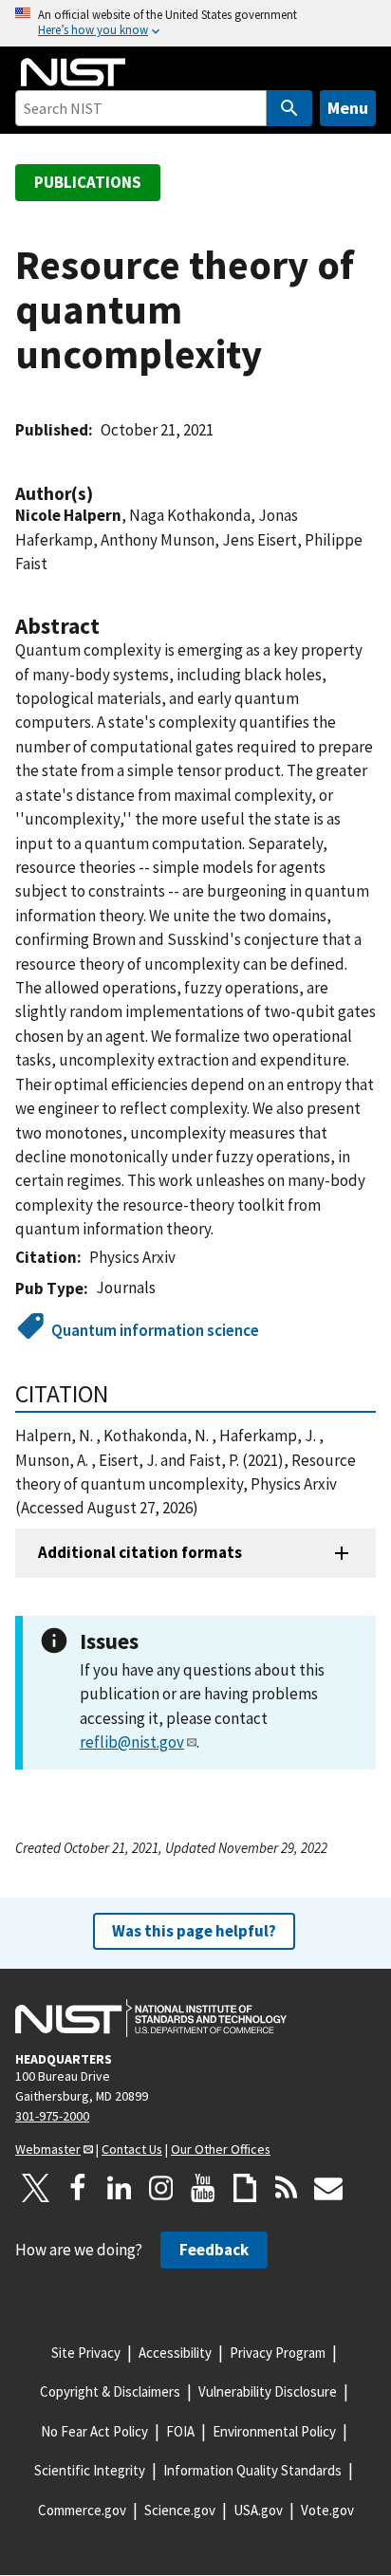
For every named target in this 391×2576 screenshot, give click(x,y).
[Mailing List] (328, 2188)
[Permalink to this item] (102, 494)
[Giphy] (245, 2188)
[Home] (73, 72)
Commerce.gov (82, 2510)
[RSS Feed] (287, 2188)
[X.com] (36, 2188)
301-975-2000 (52, 2116)
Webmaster (48, 2149)
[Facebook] (78, 2188)
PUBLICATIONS (88, 182)
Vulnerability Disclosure (268, 2391)
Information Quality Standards (252, 2470)
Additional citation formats (140, 1552)
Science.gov (180, 2510)
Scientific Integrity (90, 2470)
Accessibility (175, 2353)
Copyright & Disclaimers (110, 2391)
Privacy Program (278, 2353)
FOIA (180, 2431)
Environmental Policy (274, 2431)
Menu (348, 108)
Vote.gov (327, 2510)
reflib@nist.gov (132, 1742)
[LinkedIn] (120, 2188)
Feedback (214, 2250)
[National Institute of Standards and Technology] (151, 2018)
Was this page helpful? (194, 1931)
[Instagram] (161, 2188)
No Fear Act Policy (94, 2431)
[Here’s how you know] (195, 23)
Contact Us (132, 2149)
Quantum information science (155, 1330)
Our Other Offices (221, 2149)
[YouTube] (203, 2188)
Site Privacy (86, 2353)
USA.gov (258, 2510)
